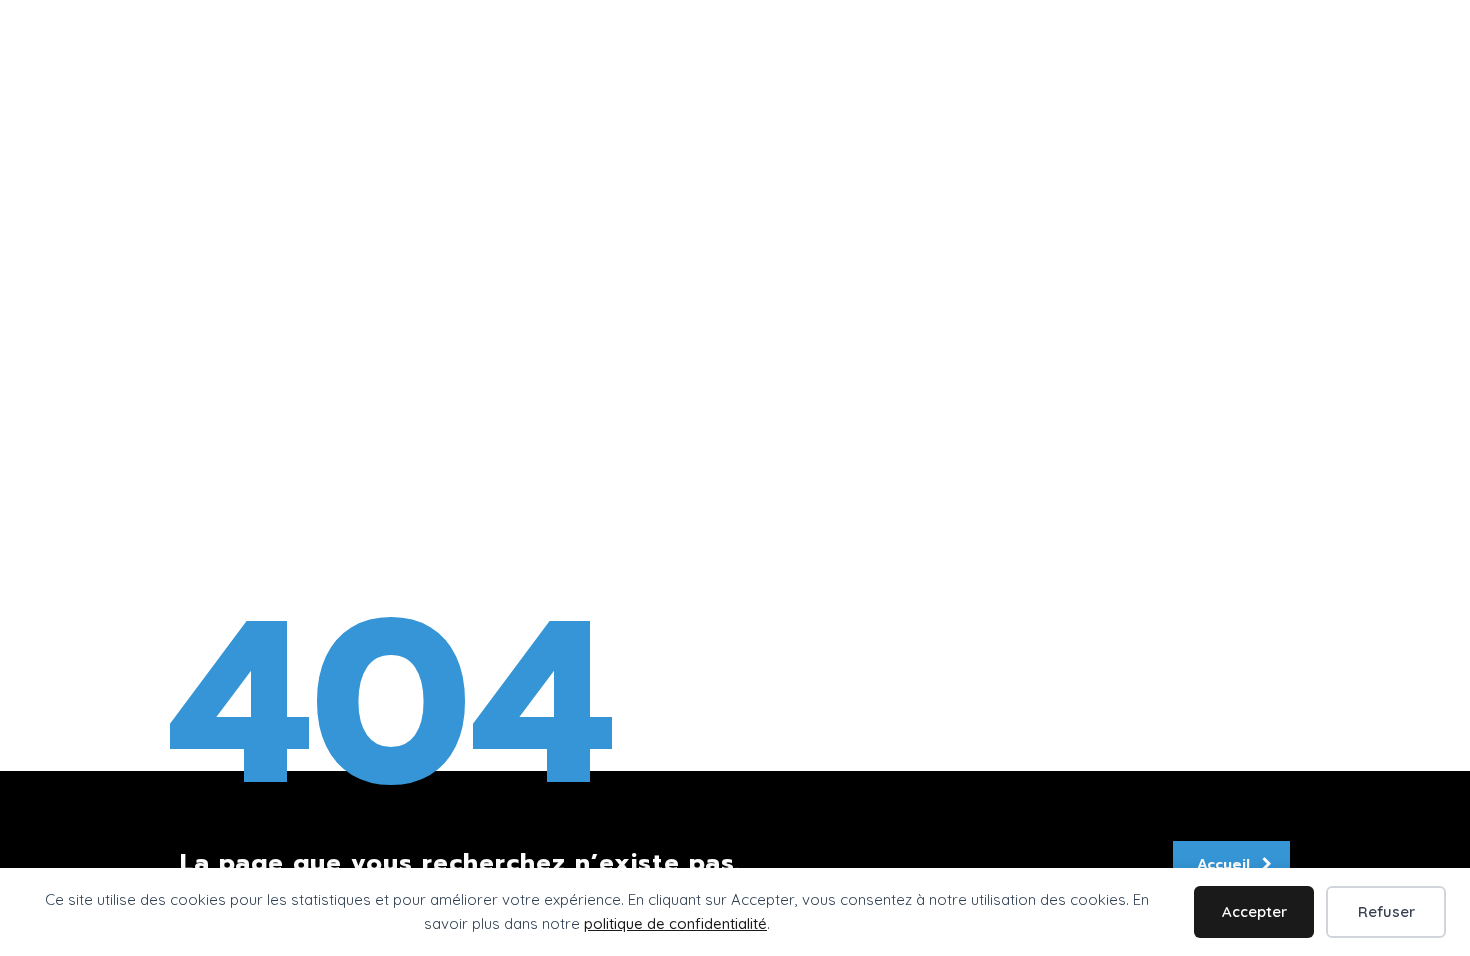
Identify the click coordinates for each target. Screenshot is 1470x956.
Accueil (1223, 864)
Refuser (1386, 911)
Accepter (1254, 911)
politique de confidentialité (675, 923)
